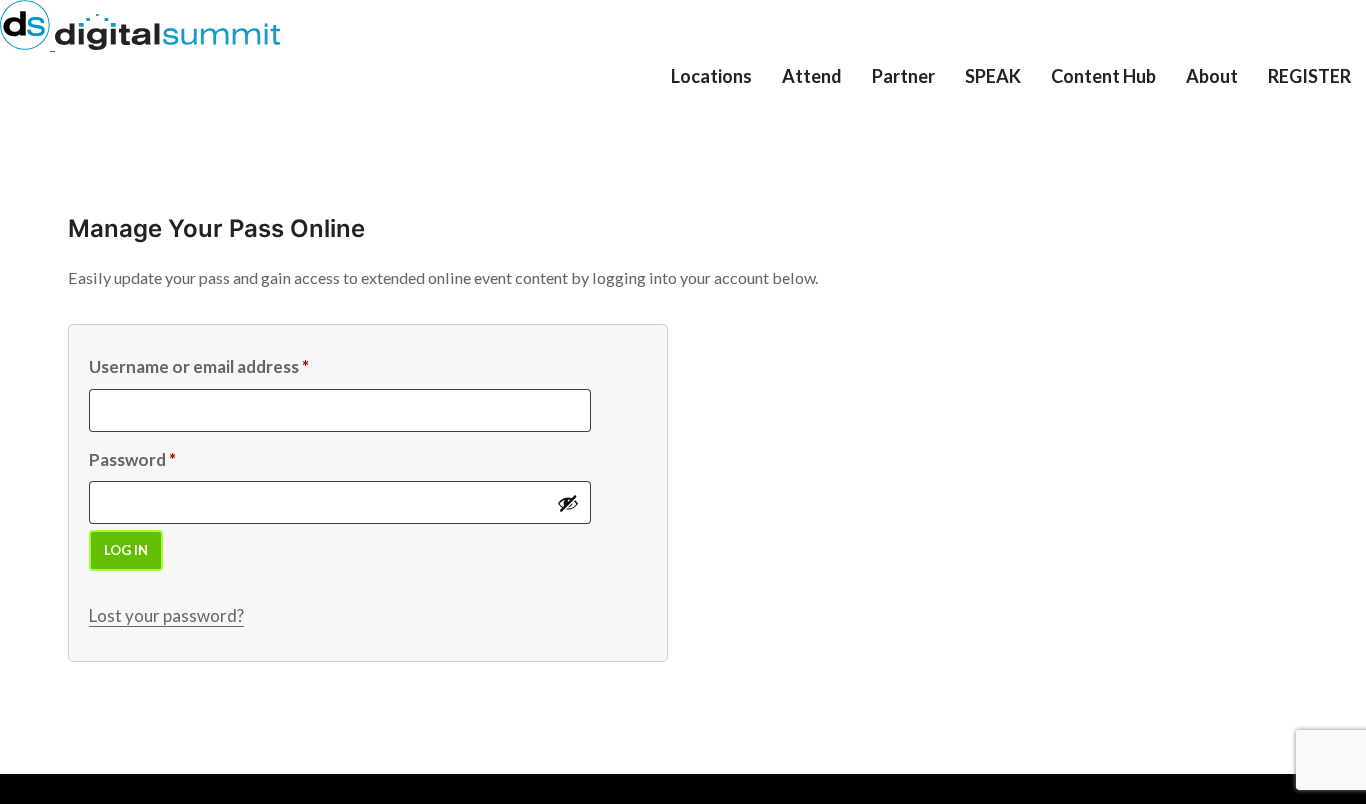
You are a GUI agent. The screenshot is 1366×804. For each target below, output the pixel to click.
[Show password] (568, 503)
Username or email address (199, 366)
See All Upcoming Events (764, 144)
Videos (1086, 98)
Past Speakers (1024, 118)
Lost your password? (166, 615)
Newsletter (1100, 108)
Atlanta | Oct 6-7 (739, 114)
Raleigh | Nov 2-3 (741, 124)
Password (132, 459)
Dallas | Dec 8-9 (737, 134)
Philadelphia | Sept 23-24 (758, 101)
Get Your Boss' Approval (875, 118)
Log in (126, 550)
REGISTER (1309, 76)
